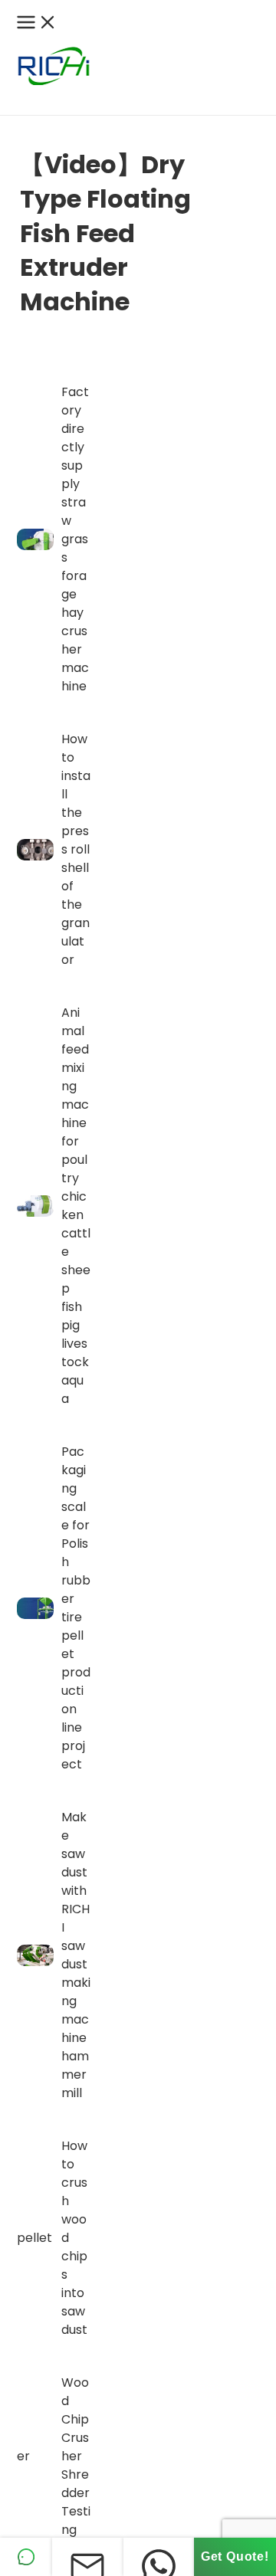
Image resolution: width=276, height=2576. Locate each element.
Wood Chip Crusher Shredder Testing (76, 2456)
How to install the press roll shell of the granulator (76, 849)
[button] (8, 103)
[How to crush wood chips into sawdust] (36, 2238)
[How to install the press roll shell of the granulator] (36, 849)
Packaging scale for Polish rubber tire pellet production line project (76, 1608)
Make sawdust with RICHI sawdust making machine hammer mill (76, 1955)
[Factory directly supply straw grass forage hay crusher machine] (36, 539)
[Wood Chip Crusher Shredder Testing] (36, 2456)
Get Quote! (235, 2556)
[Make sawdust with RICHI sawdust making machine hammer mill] (36, 1955)
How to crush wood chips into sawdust (74, 2238)
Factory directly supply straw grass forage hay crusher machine (75, 539)
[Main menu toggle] (37, 23)
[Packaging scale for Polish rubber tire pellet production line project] (36, 1608)
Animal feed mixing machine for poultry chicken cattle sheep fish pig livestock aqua (76, 1206)
